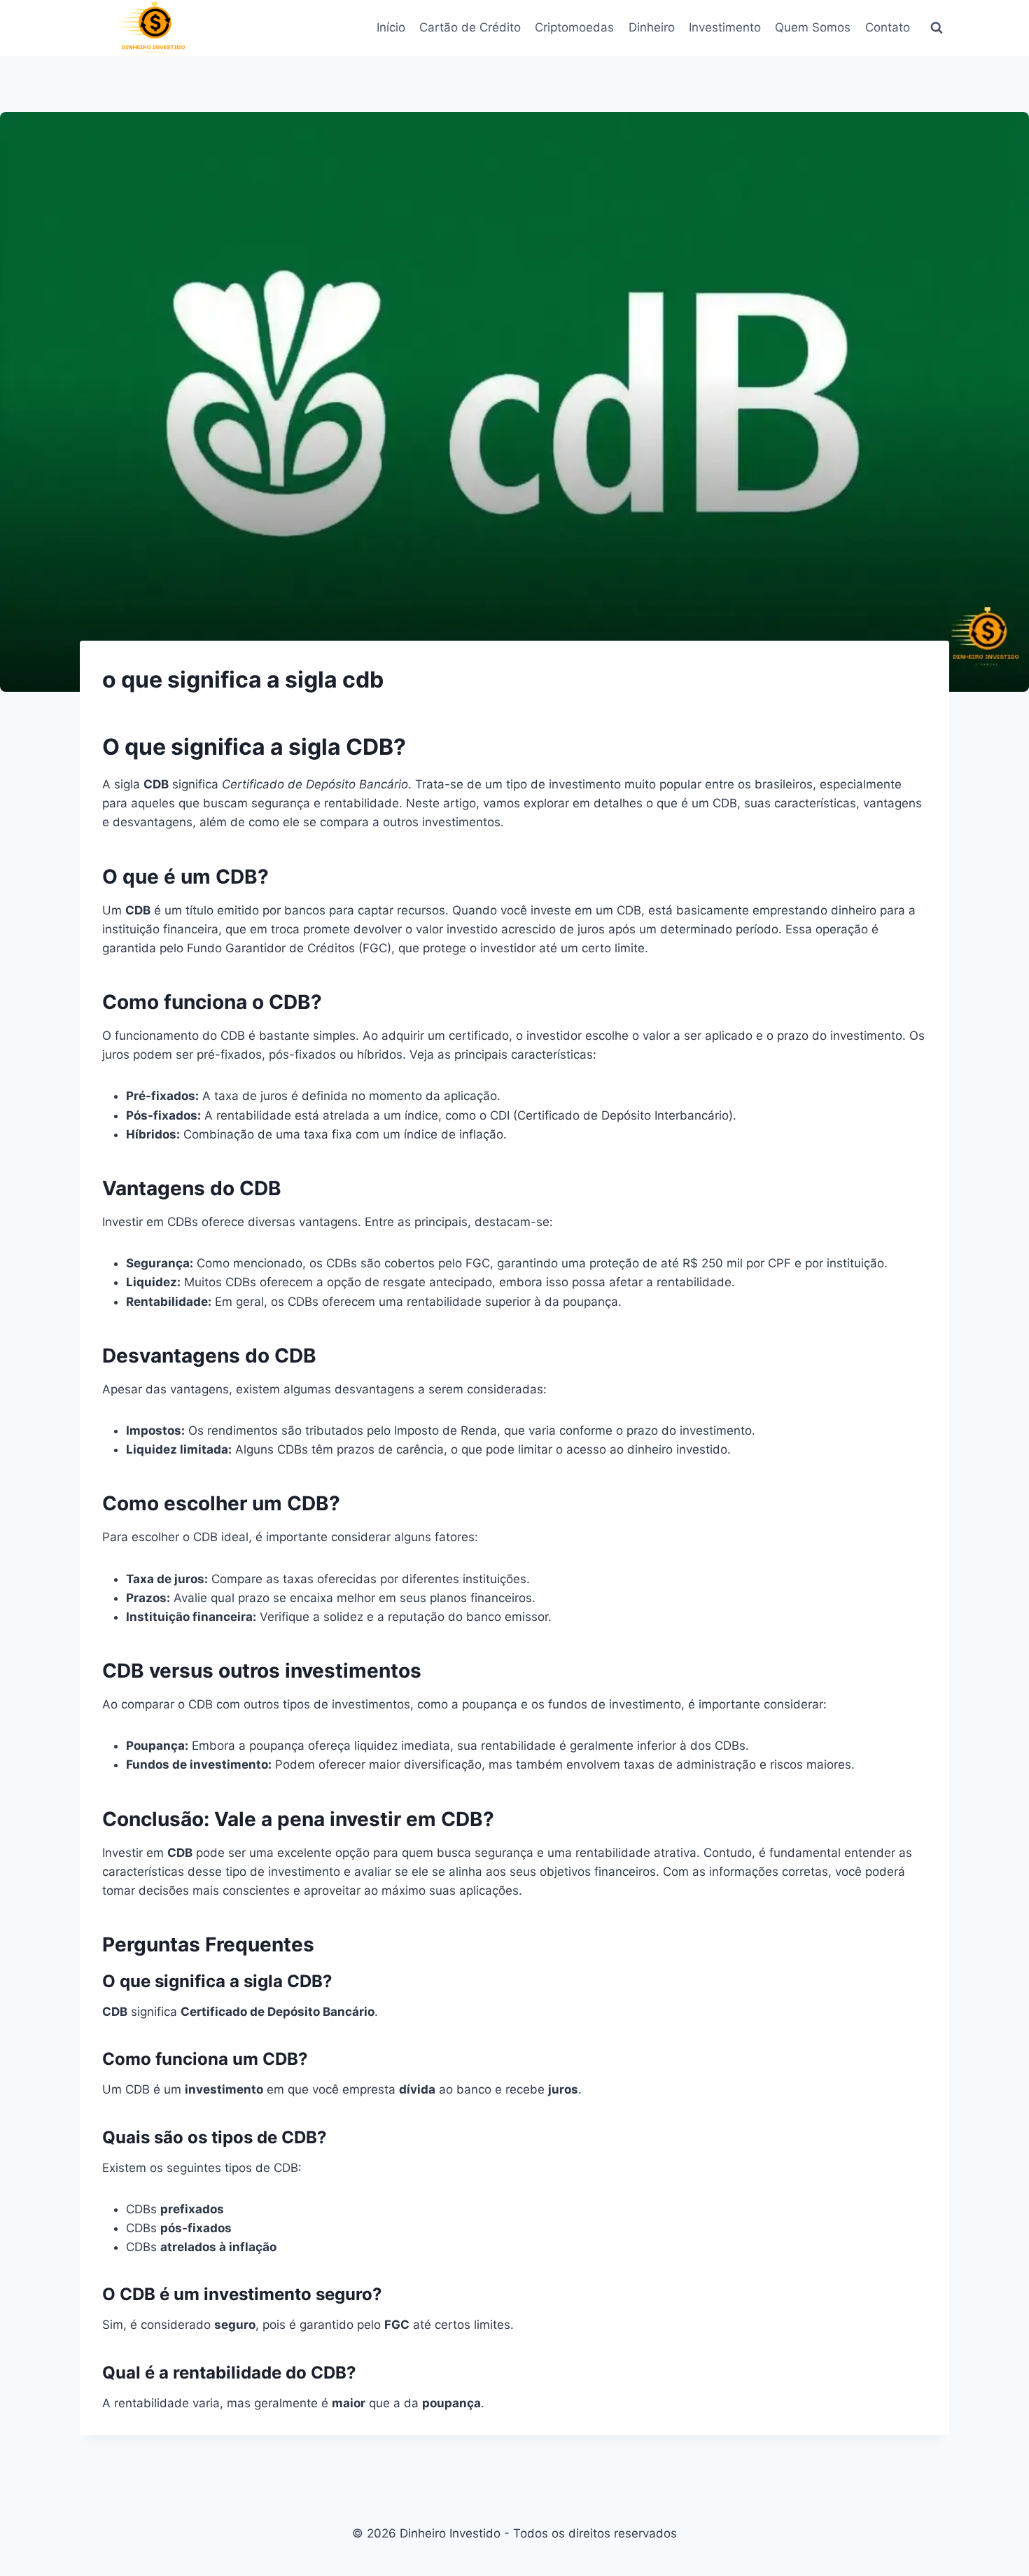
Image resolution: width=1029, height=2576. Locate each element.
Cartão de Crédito (470, 27)
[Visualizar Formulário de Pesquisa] (937, 28)
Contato (888, 27)
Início (391, 27)
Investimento (725, 27)
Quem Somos (813, 27)
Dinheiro (652, 27)
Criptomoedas (574, 27)
